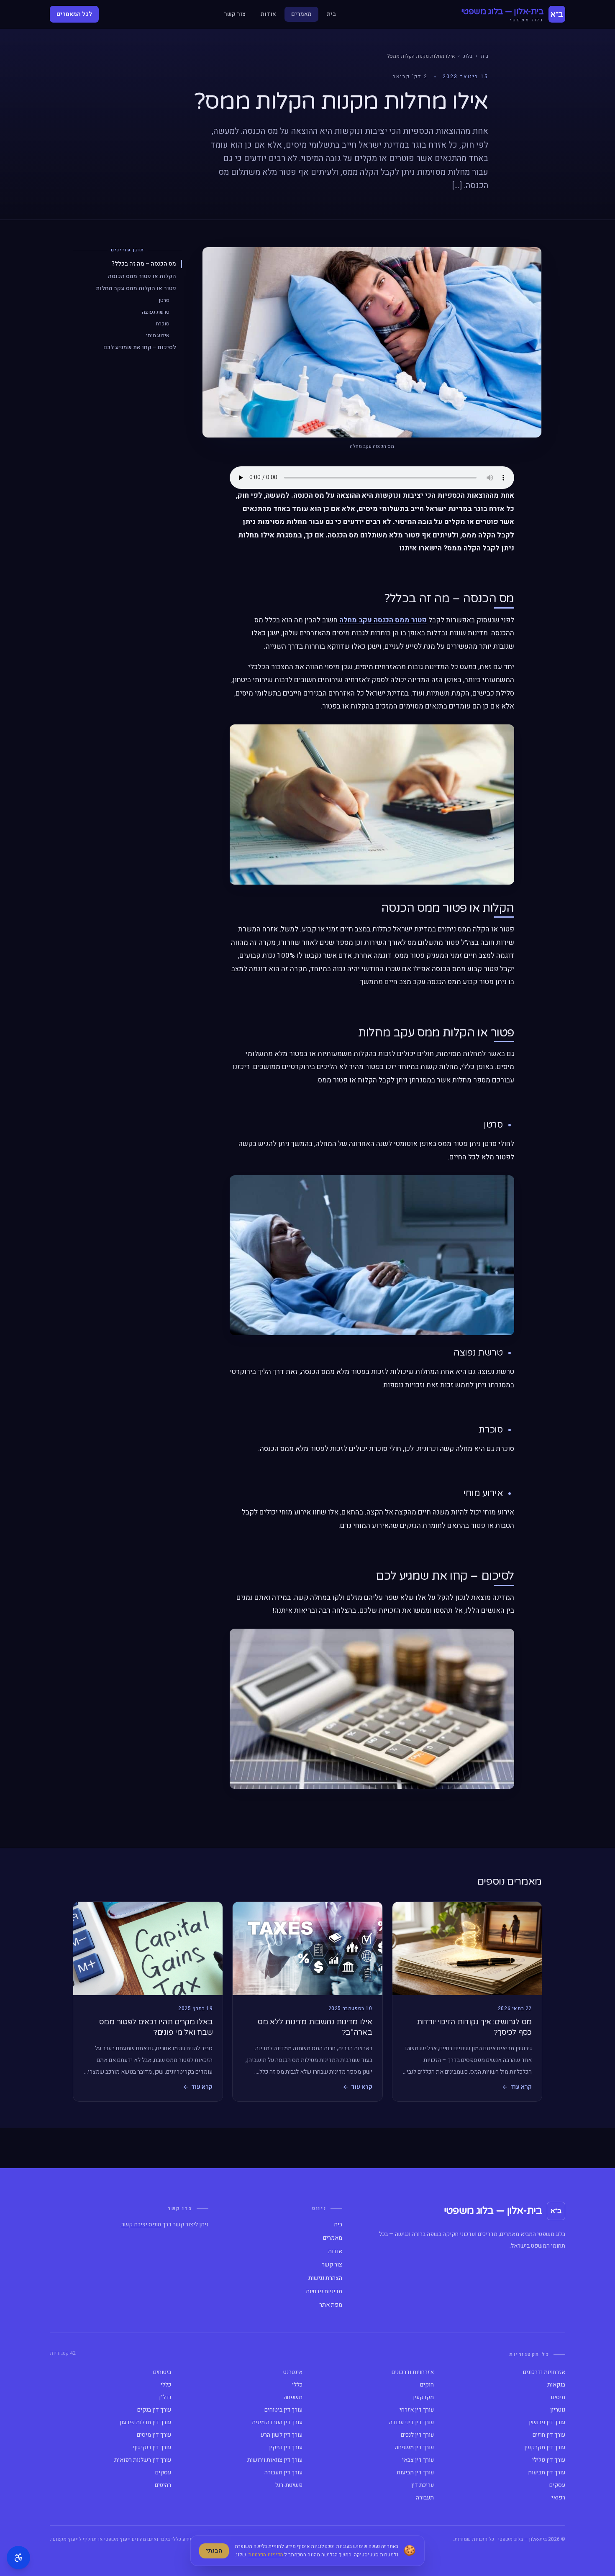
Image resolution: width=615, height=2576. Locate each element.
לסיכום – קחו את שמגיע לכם (140, 347)
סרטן (164, 300)
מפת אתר (331, 2305)
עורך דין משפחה (414, 2448)
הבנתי (214, 2551)
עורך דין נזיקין (286, 2448)
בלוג (468, 56)
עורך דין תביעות (547, 2473)
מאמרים (301, 14)
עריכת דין (423, 2485)
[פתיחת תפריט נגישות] (18, 2558)
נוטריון (558, 2410)
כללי (297, 2385)
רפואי (558, 2498)
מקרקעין (423, 2397)
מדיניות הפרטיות (266, 2555)
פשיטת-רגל (289, 2485)
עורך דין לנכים (417, 2435)
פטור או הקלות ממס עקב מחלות (136, 288)
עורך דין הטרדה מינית (277, 2423)
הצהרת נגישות (325, 2278)
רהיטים (163, 2485)
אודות (268, 14)
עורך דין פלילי (549, 2460)
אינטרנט (293, 2372)
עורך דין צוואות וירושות (275, 2460)
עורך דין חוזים (549, 2435)
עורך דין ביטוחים (283, 2410)
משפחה (293, 2397)
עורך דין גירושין (547, 2423)
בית (331, 14)
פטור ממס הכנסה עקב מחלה (383, 620)
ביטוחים (162, 2372)
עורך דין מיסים (154, 2435)
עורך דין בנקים (154, 2410)
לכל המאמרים (74, 14)
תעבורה (425, 2498)
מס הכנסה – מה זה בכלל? (144, 264)
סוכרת (163, 324)
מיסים (558, 2397)
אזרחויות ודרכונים (544, 2372)
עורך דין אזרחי (417, 2410)
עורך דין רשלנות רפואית (143, 2460)
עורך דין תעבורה (283, 2473)
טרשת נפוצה (156, 312)
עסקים (163, 2473)
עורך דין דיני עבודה (411, 2423)
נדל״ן (165, 2397)
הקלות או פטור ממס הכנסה (142, 276)
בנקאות (556, 2385)
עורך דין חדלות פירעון (145, 2423)
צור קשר (235, 14)
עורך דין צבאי (418, 2460)
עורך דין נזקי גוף (152, 2448)
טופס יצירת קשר (141, 2224)
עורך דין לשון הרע (282, 2435)
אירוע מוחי (158, 335)
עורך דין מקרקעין (545, 2448)
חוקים (427, 2385)
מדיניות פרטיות (324, 2292)
